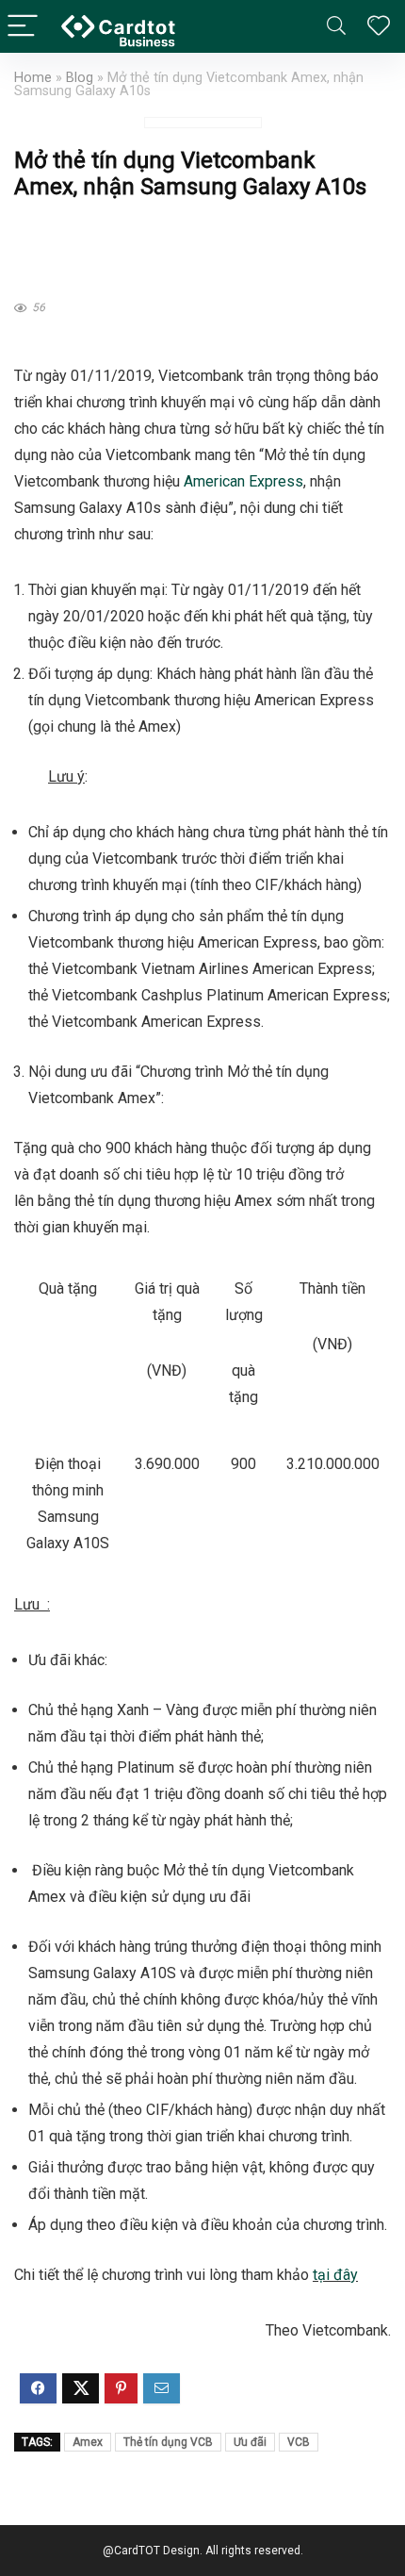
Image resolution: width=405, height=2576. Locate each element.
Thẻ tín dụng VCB (168, 2442)
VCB (299, 2442)
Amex (88, 2442)
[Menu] (23, 27)
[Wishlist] (379, 26)
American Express (243, 481)
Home (33, 78)
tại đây (335, 2275)
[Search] (336, 27)
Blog (80, 78)
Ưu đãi (250, 2442)
